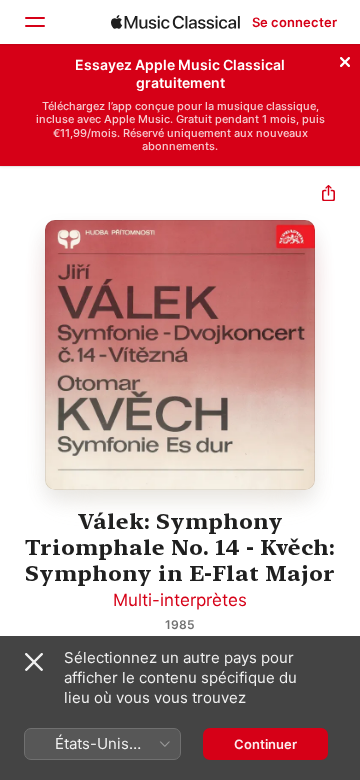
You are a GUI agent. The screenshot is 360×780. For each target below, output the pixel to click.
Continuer (265, 744)
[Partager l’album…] (328, 195)
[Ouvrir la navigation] (34, 22)
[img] (175, 22)
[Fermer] (345, 59)
